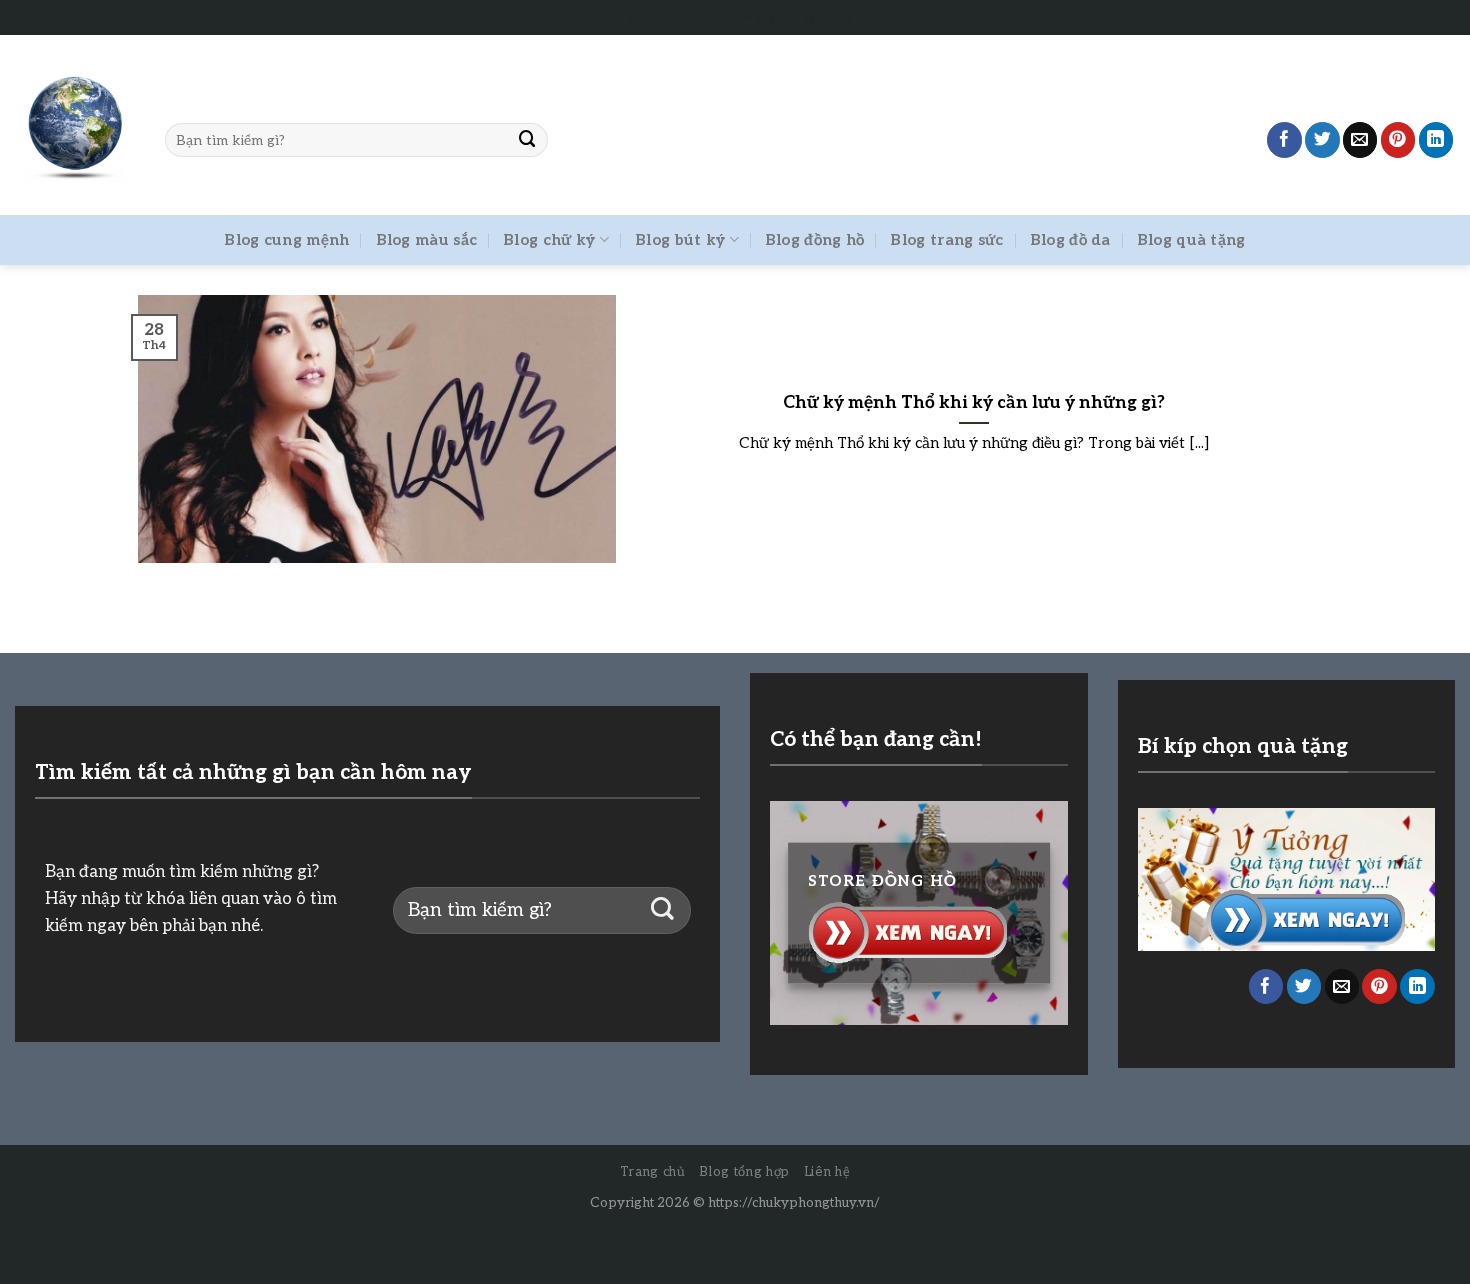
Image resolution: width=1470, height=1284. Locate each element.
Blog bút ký (680, 240)
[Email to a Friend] (1360, 139)
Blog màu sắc (427, 240)
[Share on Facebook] (1284, 139)
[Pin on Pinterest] (1398, 139)
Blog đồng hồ (815, 240)
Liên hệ (827, 1172)
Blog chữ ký (549, 240)
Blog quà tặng (1191, 240)
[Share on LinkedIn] (1436, 139)
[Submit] (528, 139)
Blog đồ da (1070, 240)
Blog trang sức (946, 240)
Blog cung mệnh (286, 240)
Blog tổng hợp (744, 1172)
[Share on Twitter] (1322, 139)
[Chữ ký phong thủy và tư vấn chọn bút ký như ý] (75, 125)
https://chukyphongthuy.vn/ (794, 1203)
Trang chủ (653, 1172)
